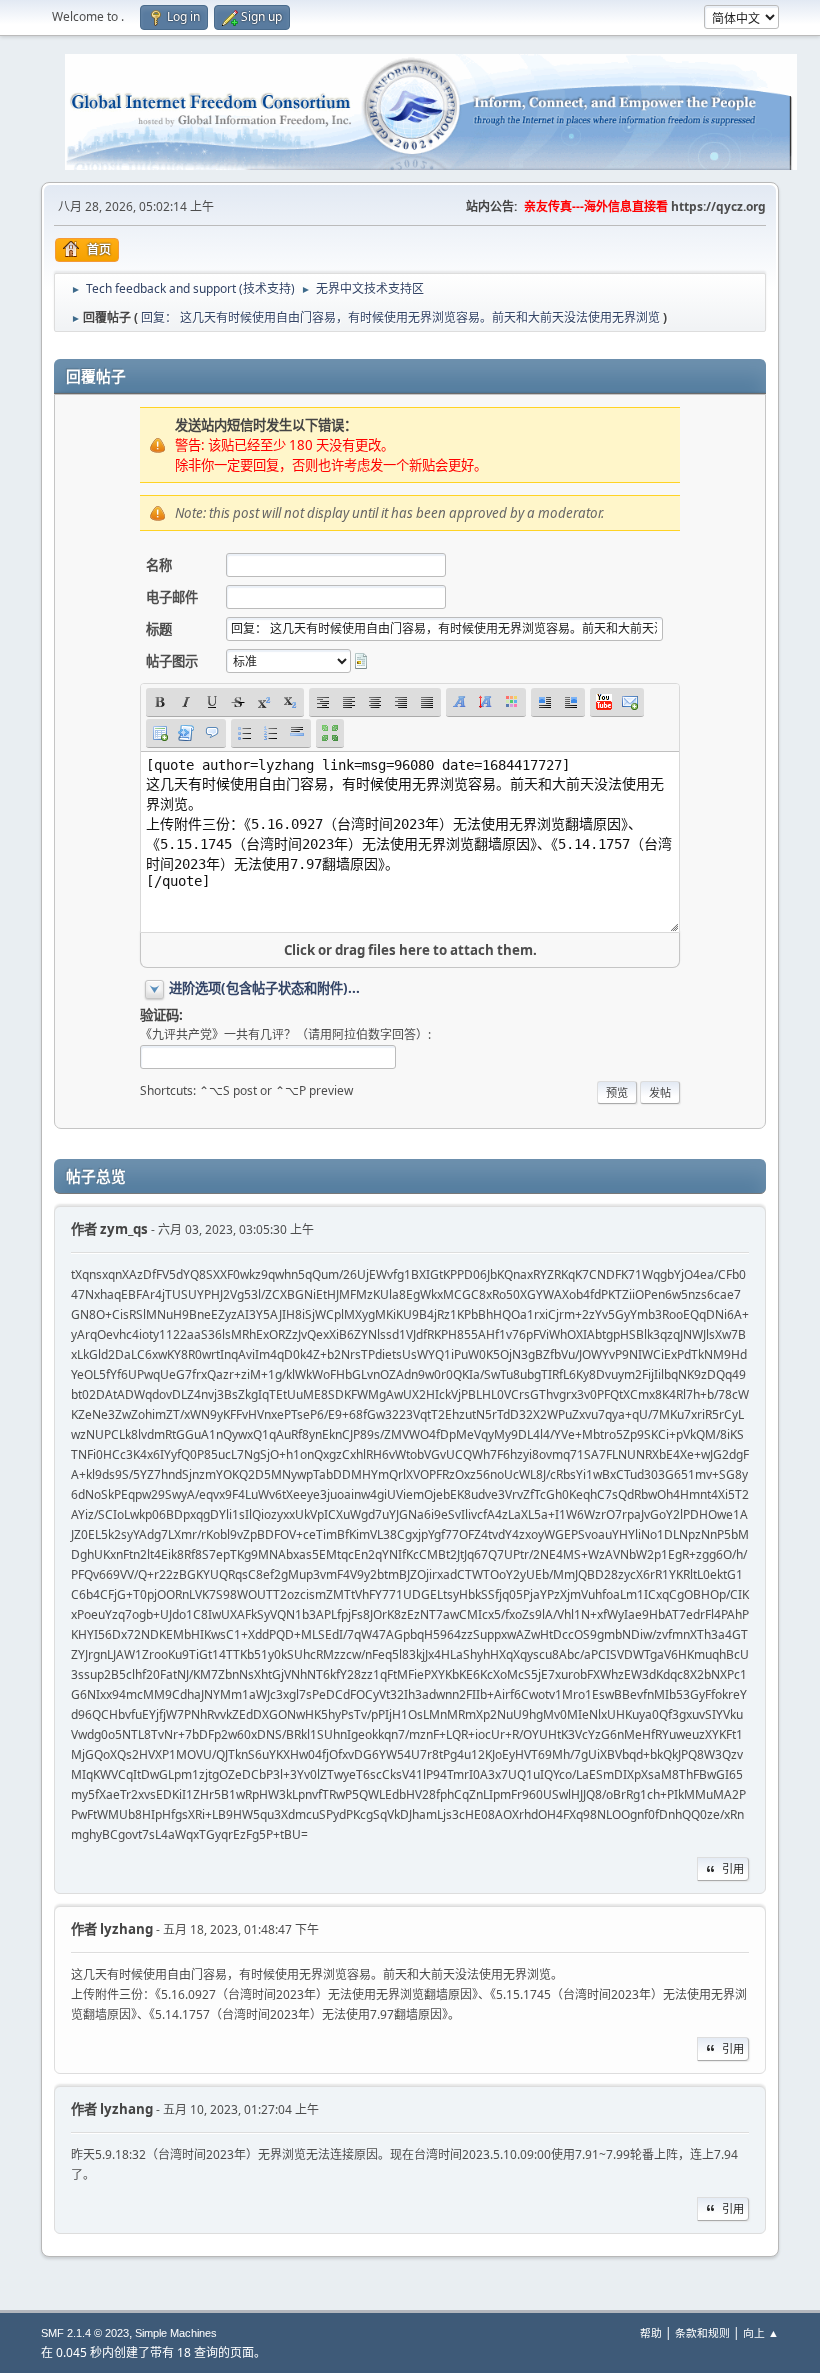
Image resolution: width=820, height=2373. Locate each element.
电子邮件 (172, 597)
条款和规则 (702, 2332)
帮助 (651, 2332)
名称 (159, 565)
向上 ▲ (761, 2332)
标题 (159, 629)
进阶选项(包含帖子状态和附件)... (264, 988)
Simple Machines (176, 2333)
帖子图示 (172, 661)
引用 (733, 1868)
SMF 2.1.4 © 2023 (85, 2333)
